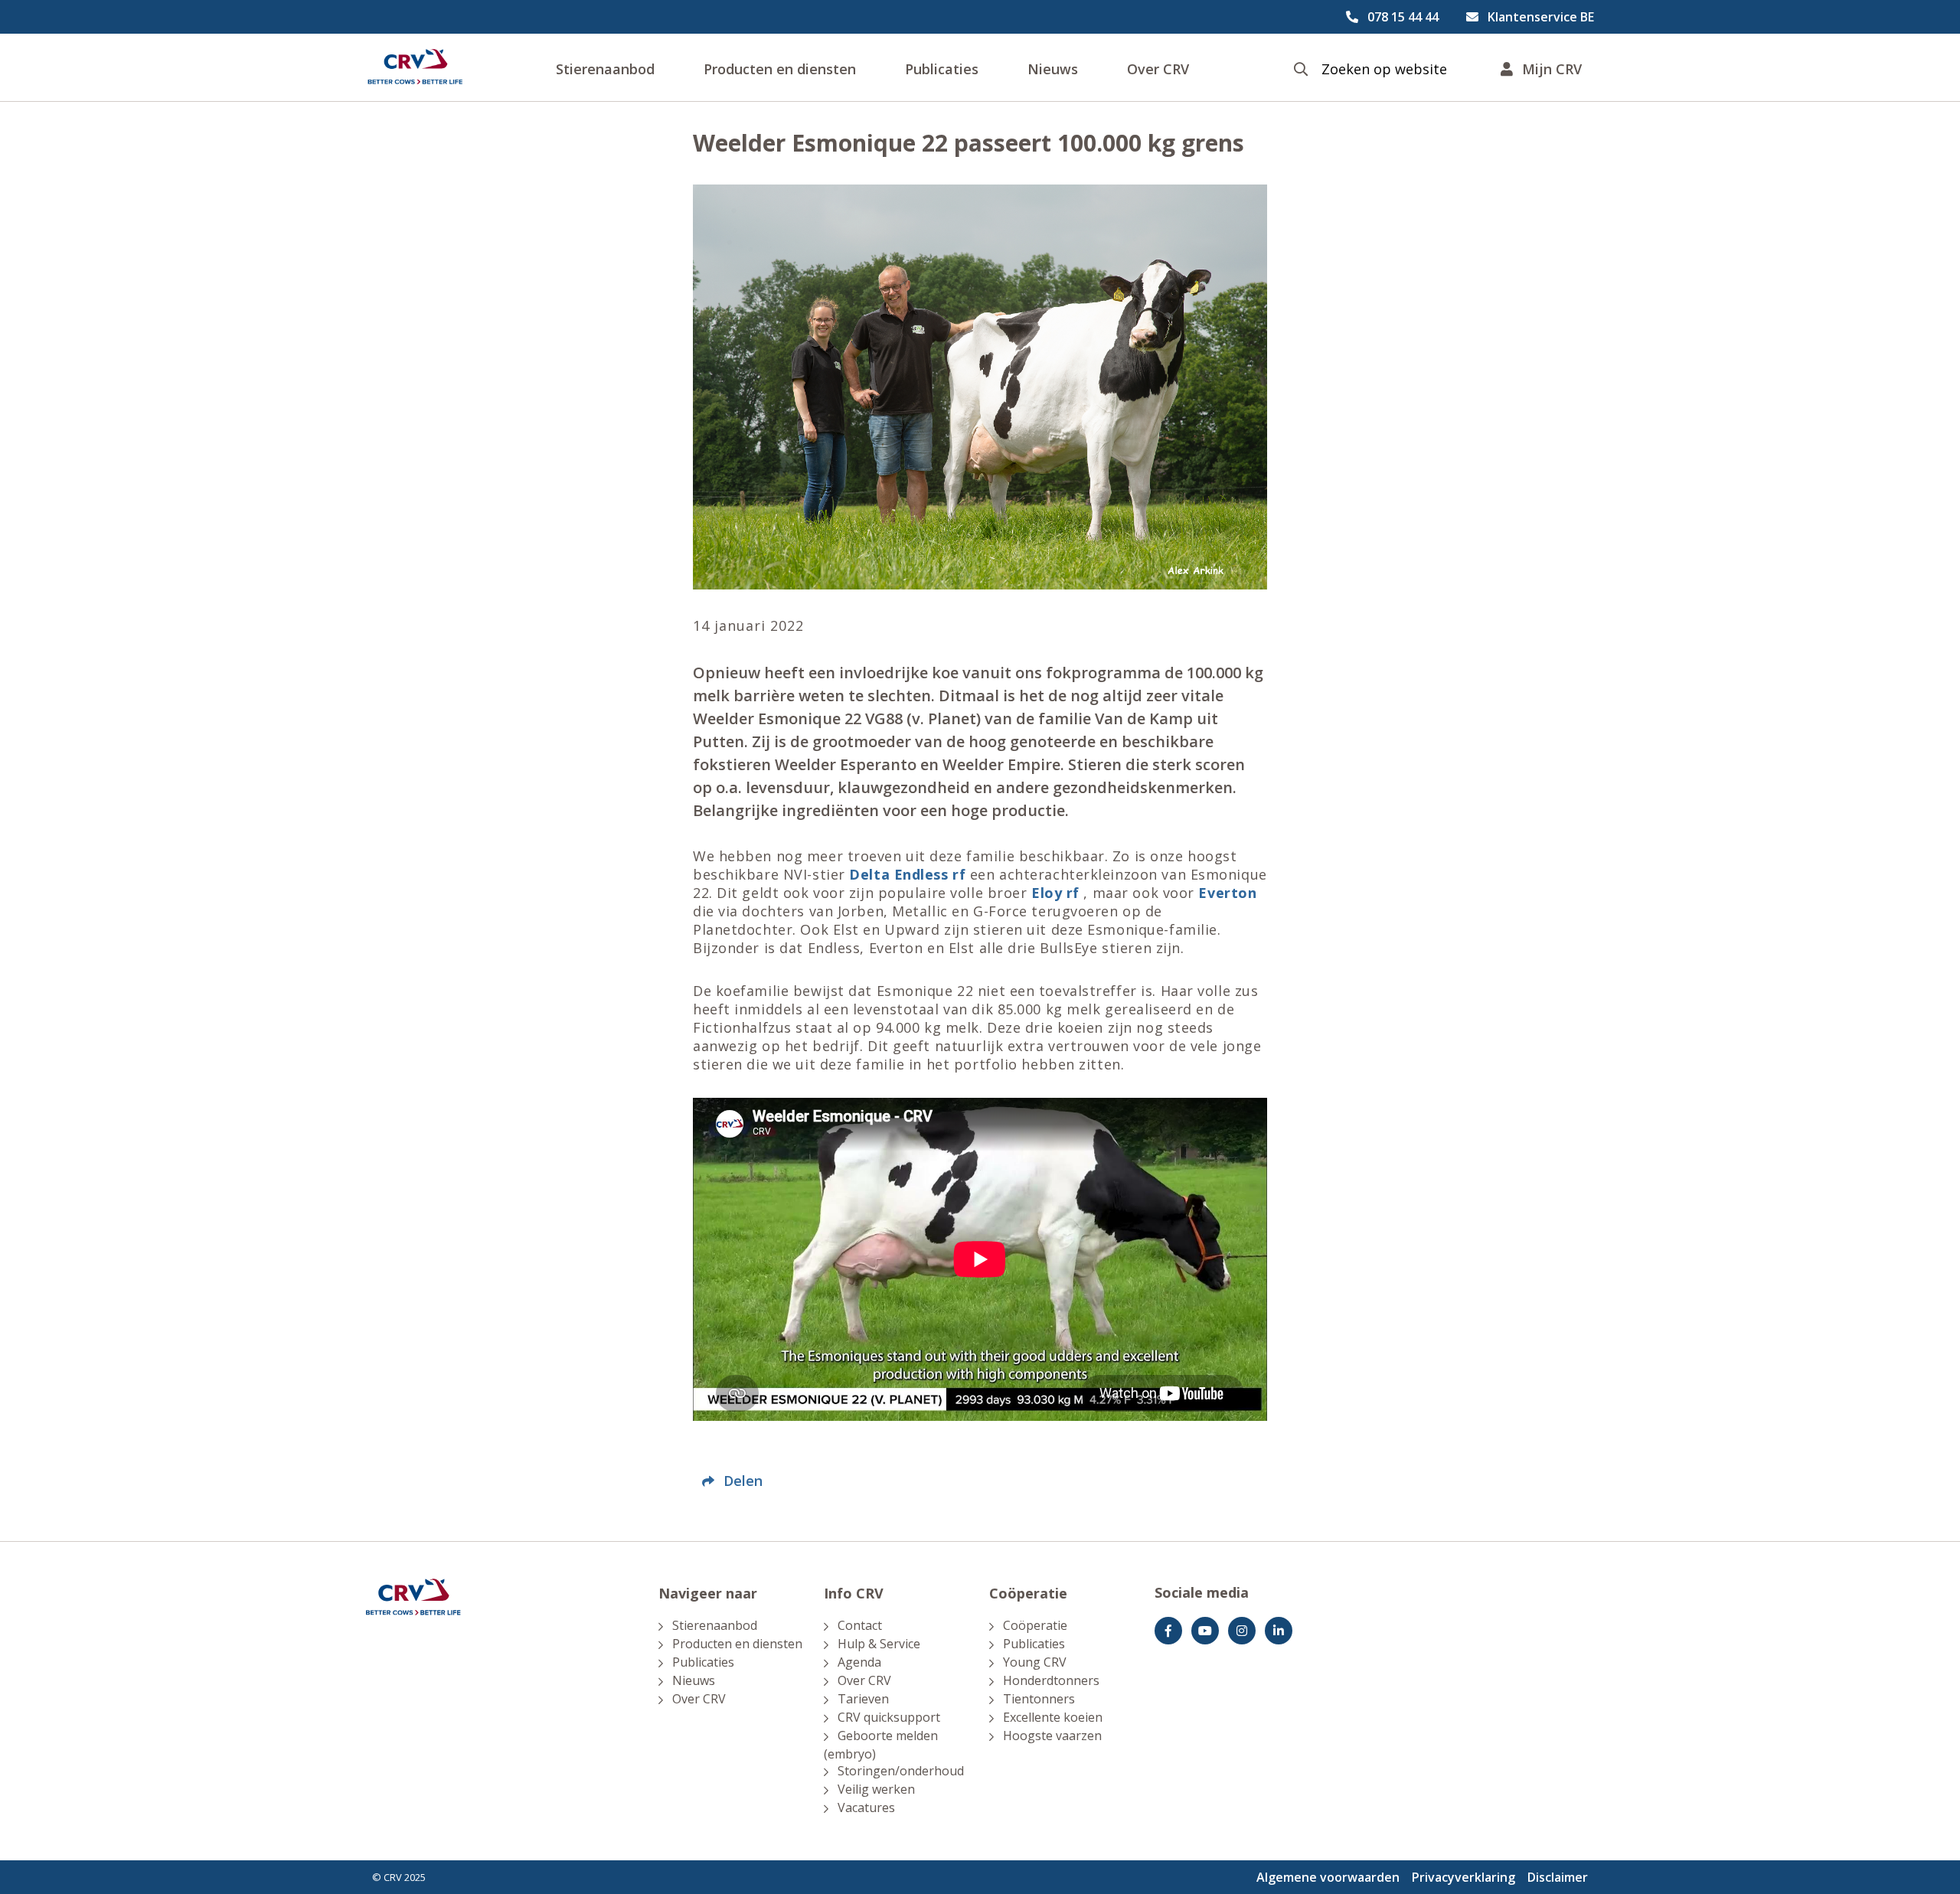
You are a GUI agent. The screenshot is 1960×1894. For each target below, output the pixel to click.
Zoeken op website (1384, 69)
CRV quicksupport (889, 1717)
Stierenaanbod (605, 69)
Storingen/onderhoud (901, 1771)
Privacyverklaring (1463, 1877)
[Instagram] (1242, 1631)
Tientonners (1039, 1699)
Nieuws (1053, 69)
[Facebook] (1168, 1631)
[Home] (415, 67)
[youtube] (1205, 1631)
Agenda (859, 1662)
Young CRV (1035, 1662)
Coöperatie (1035, 1625)
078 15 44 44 (1403, 17)
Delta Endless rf (907, 874)
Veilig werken (876, 1789)
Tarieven (863, 1699)
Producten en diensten (780, 69)
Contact (860, 1625)
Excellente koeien (1053, 1717)
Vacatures (866, 1807)
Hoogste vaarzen (1052, 1736)
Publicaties (942, 69)
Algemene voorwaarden (1328, 1877)
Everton (1227, 893)
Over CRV (1158, 69)
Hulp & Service (879, 1644)
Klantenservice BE (1541, 17)
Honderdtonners (1051, 1680)
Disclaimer (1558, 1877)
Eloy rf (1055, 893)
